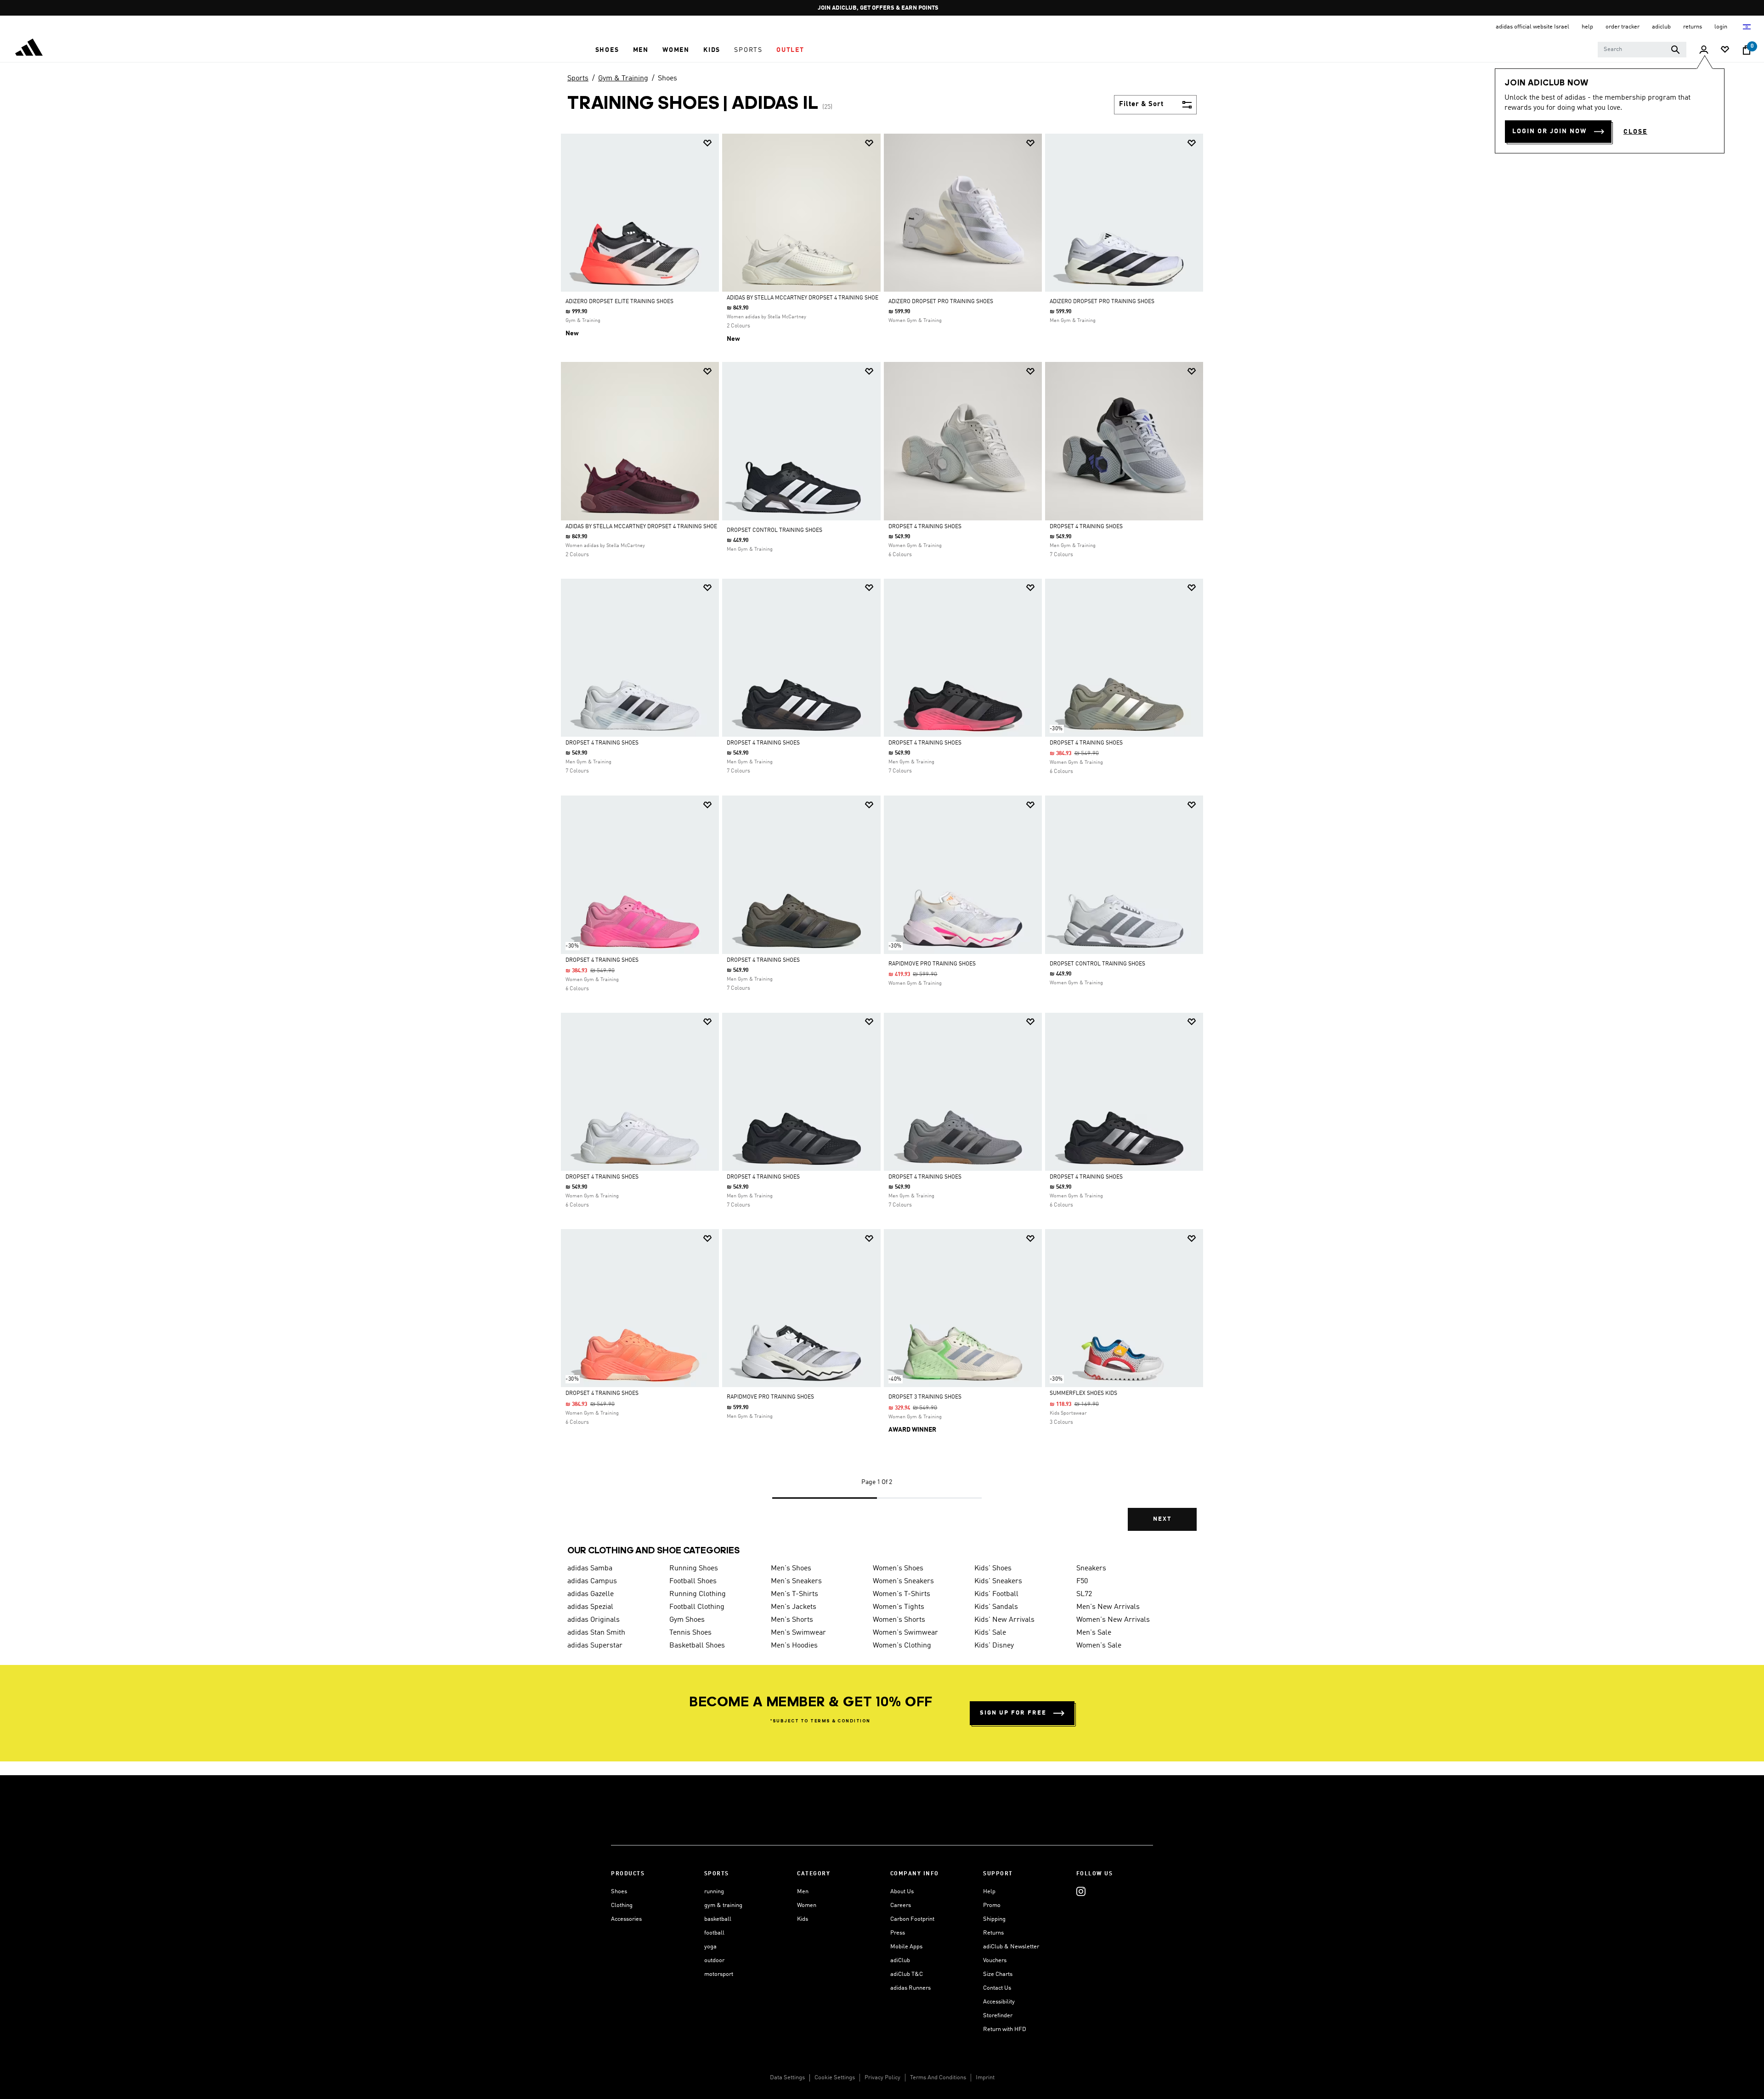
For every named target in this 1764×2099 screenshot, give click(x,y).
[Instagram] (1081, 1892)
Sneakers (1091, 1569)
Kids (803, 1919)
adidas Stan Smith (596, 1633)
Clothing (622, 1905)
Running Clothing (698, 1594)
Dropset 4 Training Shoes (925, 527)
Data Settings (787, 2078)
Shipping (994, 1919)
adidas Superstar (595, 1646)
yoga (710, 1947)
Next (1162, 1519)
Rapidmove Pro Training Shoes (932, 964)
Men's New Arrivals (1108, 1607)
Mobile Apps (906, 1947)
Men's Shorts (792, 1620)
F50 (1082, 1581)
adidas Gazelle (591, 1594)
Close (1635, 132)
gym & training (723, 1905)
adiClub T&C (907, 1974)
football (714, 1933)
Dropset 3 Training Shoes (925, 1397)
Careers (901, 1905)
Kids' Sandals (996, 1607)
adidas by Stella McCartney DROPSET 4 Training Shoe (803, 298)
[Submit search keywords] (1675, 50)
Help (989, 1892)
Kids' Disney (994, 1646)
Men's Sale (1094, 1633)
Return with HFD (1005, 2029)
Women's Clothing (902, 1646)
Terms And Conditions (938, 2078)
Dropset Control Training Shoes (775, 530)
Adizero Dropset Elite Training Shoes (619, 302)
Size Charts (998, 1974)
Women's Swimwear (905, 1633)
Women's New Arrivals (1113, 1620)
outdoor (714, 1961)
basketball (718, 1919)
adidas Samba (590, 1569)
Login (1722, 27)
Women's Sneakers (903, 1581)
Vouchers (995, 1961)
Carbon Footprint (912, 1919)
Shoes (667, 79)
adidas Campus (592, 1581)
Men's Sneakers (796, 1581)
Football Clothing (697, 1607)
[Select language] (1747, 27)
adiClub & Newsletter (1011, 1947)
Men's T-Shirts (794, 1594)
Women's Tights (899, 1607)
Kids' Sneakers (998, 1581)
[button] (607, 50)
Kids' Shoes (993, 1569)
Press (898, 1933)
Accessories (626, 1919)
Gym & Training (623, 79)
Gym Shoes (687, 1620)
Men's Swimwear (798, 1633)
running (714, 1892)
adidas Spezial (590, 1607)
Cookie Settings (835, 2078)
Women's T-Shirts (902, 1594)
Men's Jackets (794, 1607)
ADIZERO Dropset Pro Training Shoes (941, 302)
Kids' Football (996, 1594)
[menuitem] (607, 50)
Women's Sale (1099, 1646)
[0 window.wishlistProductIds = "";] (1725, 50)
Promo (992, 1905)
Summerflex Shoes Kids (1083, 1394)
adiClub (900, 1961)
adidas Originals (594, 1620)
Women (807, 1905)
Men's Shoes (791, 1569)
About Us (902, 1892)
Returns (993, 1933)
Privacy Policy (882, 2078)
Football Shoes (693, 1581)
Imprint (985, 2078)
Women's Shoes (898, 1569)
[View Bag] (1747, 50)
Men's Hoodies (794, 1646)
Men (803, 1892)
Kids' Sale (990, 1633)
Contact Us (997, 1988)
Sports (578, 79)
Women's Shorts (899, 1620)
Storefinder (998, 2016)
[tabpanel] (882, 840)
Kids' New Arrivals (1004, 1620)
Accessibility (999, 2002)
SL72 (1084, 1594)
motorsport (719, 1974)
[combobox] (1642, 50)
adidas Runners (910, 1988)
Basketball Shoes (697, 1646)
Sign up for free (1013, 1713)
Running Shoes (694, 1569)
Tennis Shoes (690, 1633)
